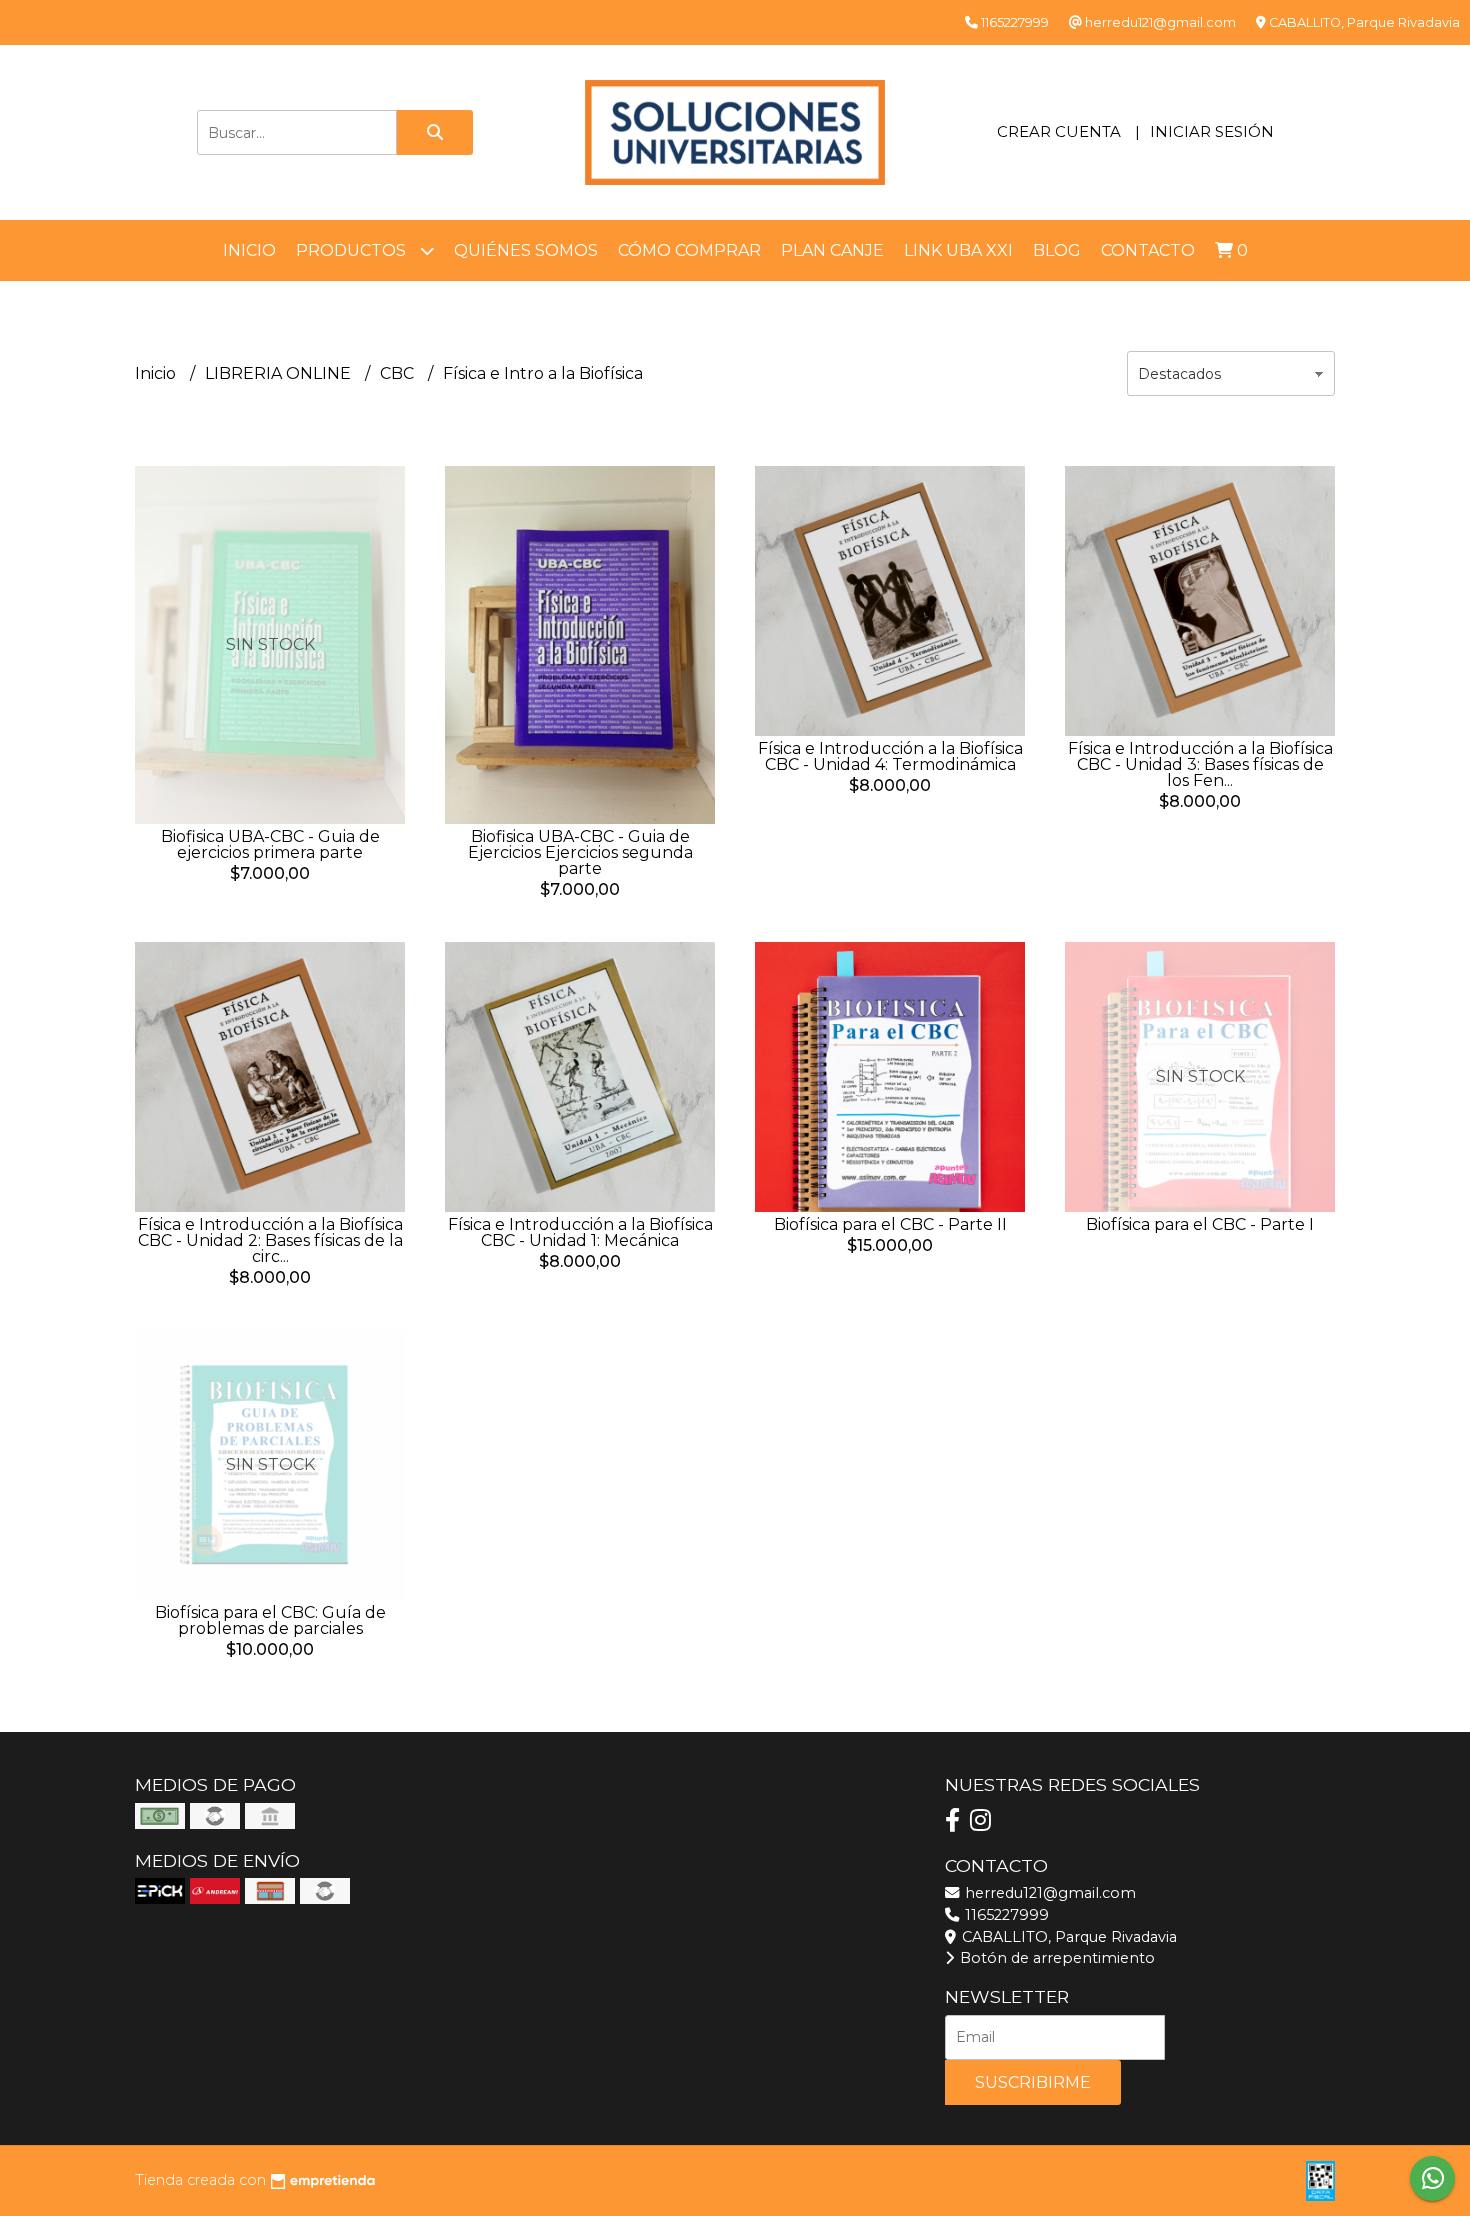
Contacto (1148, 250)
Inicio (249, 250)
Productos (353, 250)
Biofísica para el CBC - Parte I (1200, 1224)
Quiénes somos (526, 250)
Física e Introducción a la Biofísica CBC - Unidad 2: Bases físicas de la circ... (270, 1240)
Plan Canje (832, 250)
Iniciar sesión (1212, 131)
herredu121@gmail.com (1048, 1893)
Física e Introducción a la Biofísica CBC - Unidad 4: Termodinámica (890, 756)
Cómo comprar (689, 250)
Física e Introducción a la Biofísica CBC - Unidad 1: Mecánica (580, 1232)
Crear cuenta (1059, 131)
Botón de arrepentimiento (1055, 1958)
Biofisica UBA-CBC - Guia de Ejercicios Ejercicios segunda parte (580, 852)
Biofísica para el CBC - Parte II (890, 1224)
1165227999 (1005, 1915)
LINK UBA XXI (958, 250)
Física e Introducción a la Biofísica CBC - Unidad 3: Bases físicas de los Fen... (1200, 764)
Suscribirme (1033, 2082)
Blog (1057, 250)
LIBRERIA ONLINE (280, 373)
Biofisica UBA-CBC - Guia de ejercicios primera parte (270, 844)
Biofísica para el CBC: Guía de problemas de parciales (270, 1620)
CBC (399, 373)
